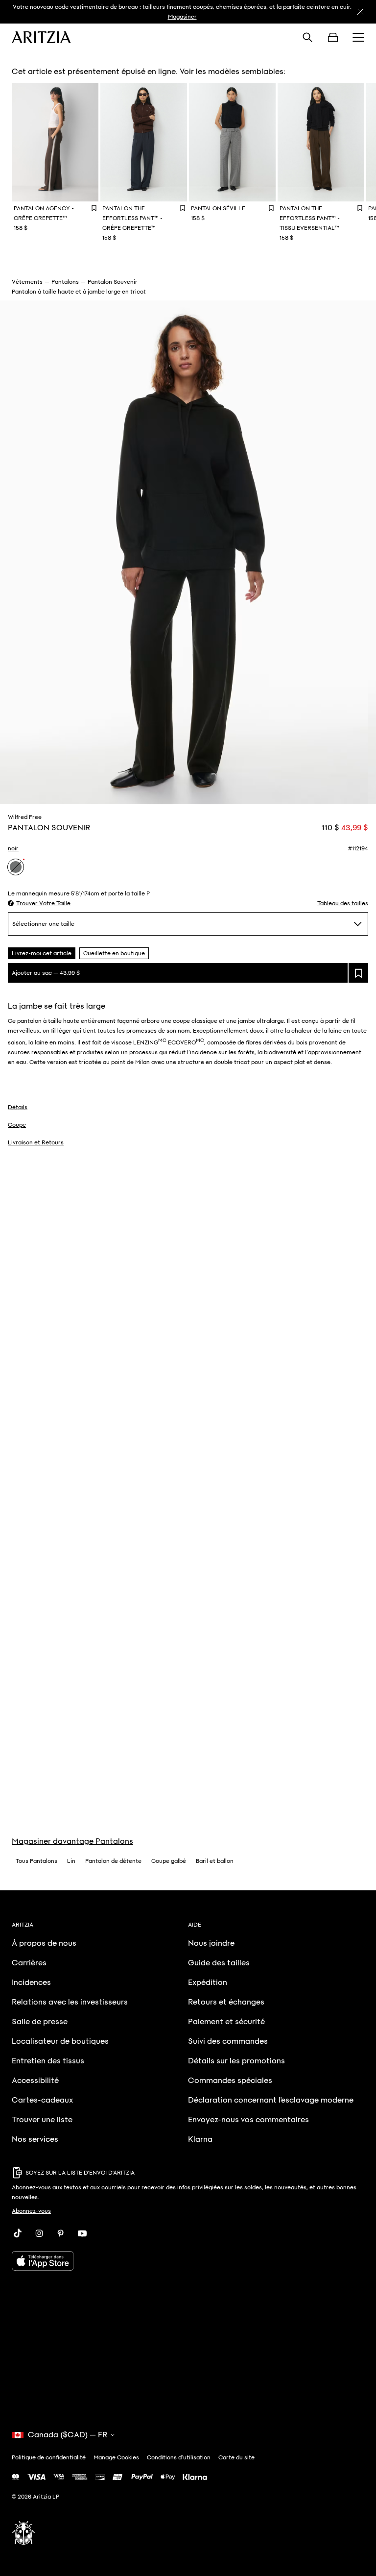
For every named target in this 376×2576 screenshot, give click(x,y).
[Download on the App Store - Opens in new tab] (188, 2261)
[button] (39, 903)
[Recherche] (307, 37)
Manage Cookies (116, 2457)
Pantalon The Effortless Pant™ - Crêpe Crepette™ (132, 218)
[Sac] (333, 37)
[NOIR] (16, 867)
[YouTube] (82, 2233)
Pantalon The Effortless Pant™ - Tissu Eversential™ (310, 218)
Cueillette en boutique (114, 953)
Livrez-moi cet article (42, 953)
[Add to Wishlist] (94, 208)
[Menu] (358, 37)
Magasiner (182, 17)
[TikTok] (18, 2233)
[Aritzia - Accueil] (41, 37)
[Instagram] (39, 2233)
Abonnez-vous (31, 2211)
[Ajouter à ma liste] (358, 973)
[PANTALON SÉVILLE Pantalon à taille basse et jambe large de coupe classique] (232, 142)
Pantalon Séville (218, 208)
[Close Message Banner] (360, 12)
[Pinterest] (61, 2233)
